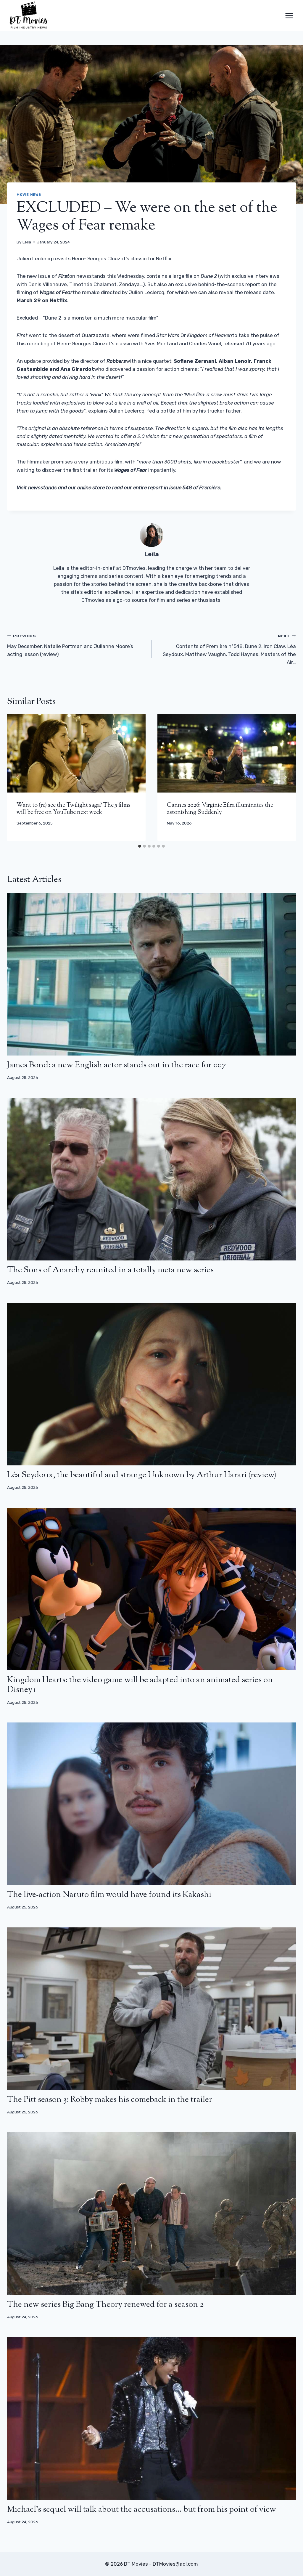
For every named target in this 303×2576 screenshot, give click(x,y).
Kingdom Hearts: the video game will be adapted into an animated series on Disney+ (140, 1685)
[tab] (140, 846)
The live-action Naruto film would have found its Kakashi (109, 1895)
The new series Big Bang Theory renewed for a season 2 (105, 2305)
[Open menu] (289, 16)
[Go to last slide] (18, 778)
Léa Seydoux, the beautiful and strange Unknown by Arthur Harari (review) (142, 1475)
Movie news (29, 195)
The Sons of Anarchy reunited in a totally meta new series (110, 1270)
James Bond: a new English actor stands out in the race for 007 (117, 1065)
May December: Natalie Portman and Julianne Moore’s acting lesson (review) (70, 645)
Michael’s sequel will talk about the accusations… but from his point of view (142, 2510)
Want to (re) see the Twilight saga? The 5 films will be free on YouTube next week (74, 809)
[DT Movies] (29, 16)
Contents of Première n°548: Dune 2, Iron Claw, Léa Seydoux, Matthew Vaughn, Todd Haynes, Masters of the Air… (229, 649)
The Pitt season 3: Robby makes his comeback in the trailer (110, 2100)
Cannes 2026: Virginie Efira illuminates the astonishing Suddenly (220, 809)
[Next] (285, 778)
